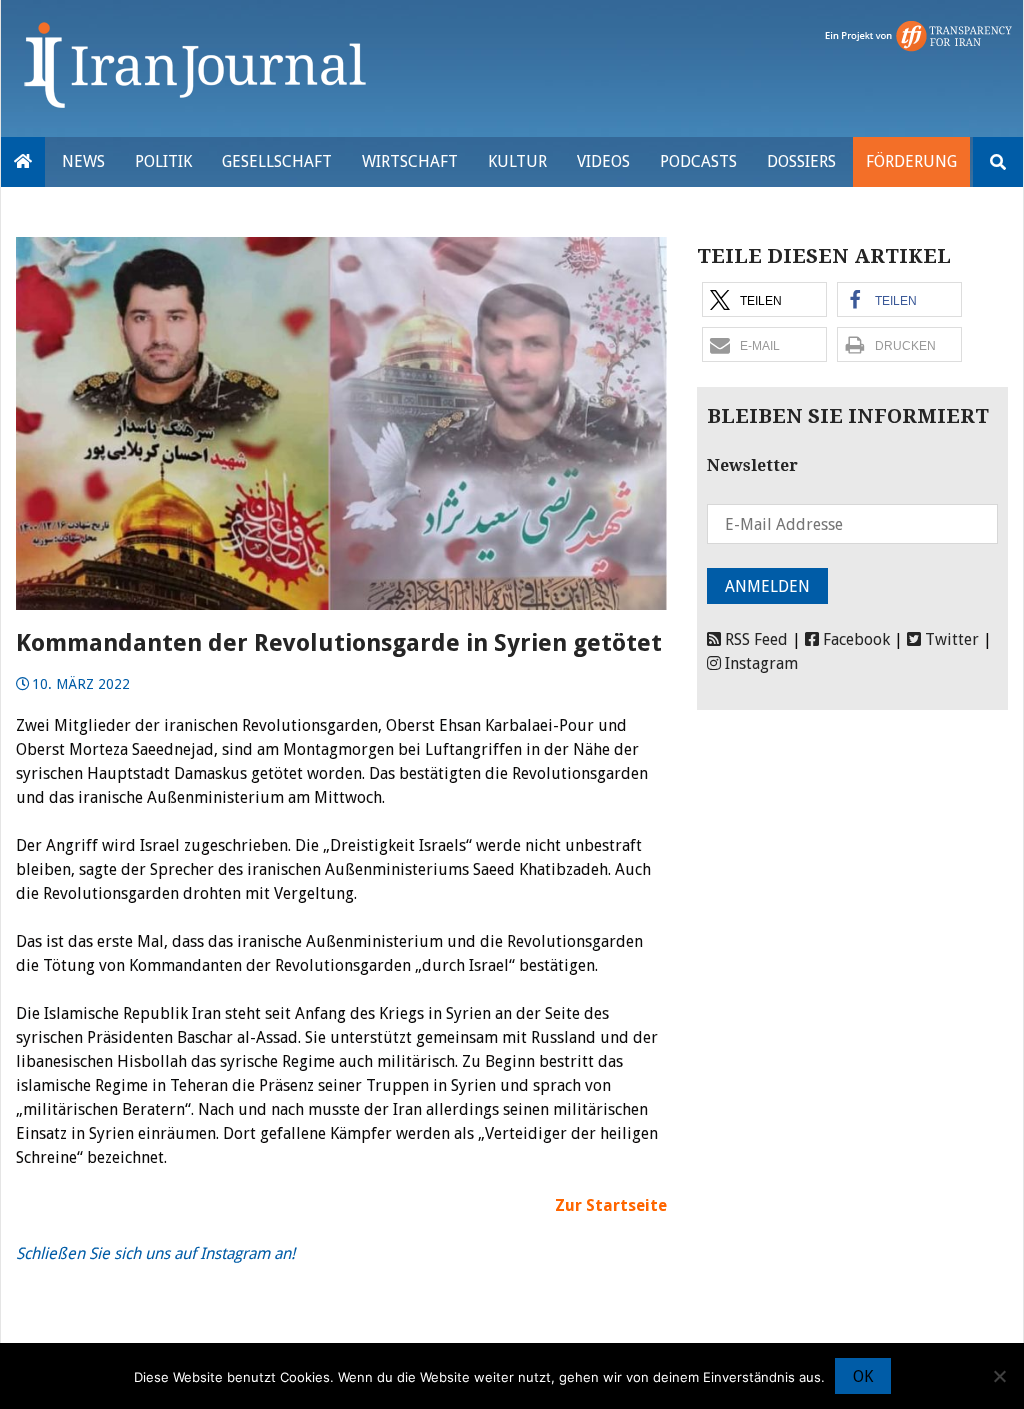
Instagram (759, 663)
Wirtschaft (410, 161)
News (83, 161)
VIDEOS (603, 161)
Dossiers (801, 161)
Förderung (911, 161)
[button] (764, 299)
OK (863, 1376)
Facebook (854, 639)
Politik (163, 161)
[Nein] (999, 1376)
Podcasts (698, 161)
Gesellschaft (277, 161)
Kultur (517, 161)
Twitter (950, 639)
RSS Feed (754, 639)
